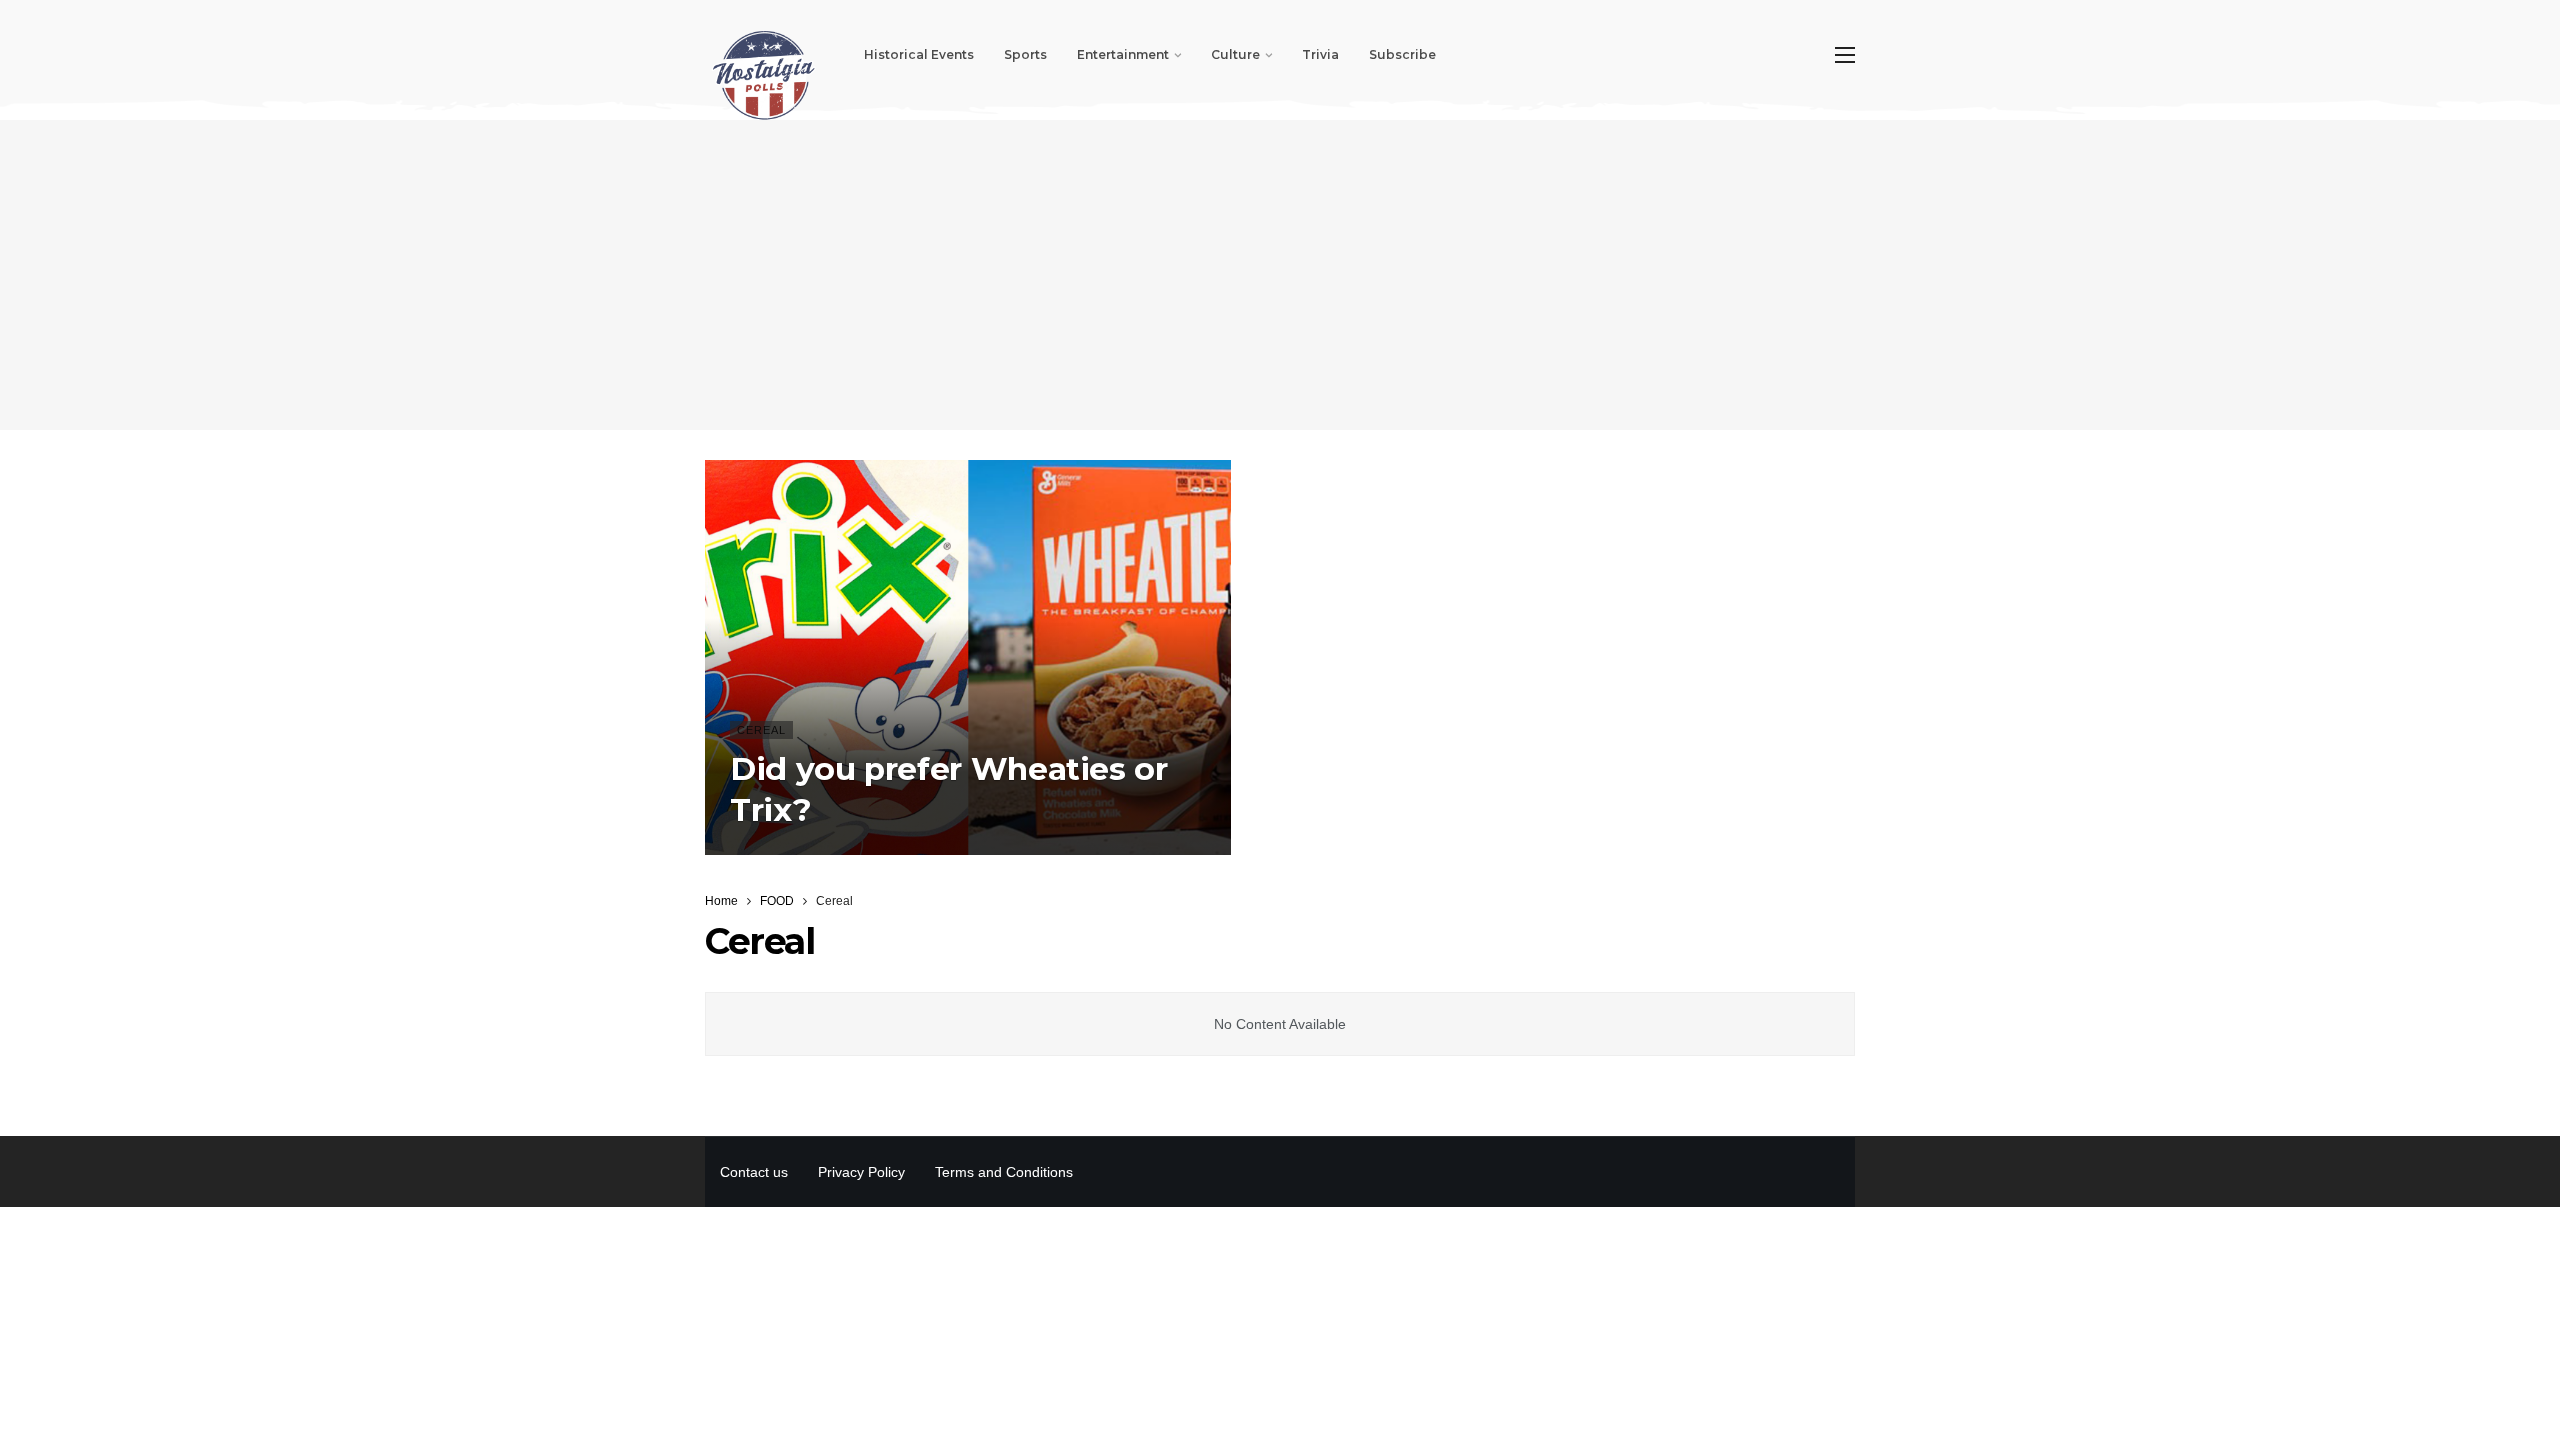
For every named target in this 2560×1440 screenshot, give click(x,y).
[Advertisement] (1280, 275)
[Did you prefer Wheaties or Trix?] (968, 657)
